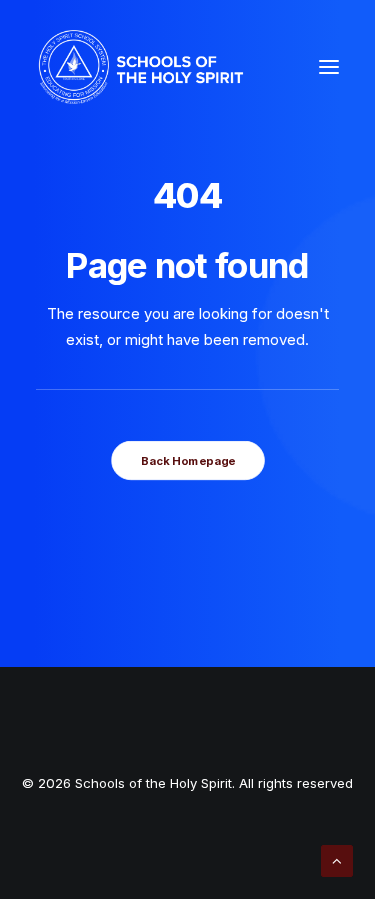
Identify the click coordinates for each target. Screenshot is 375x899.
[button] (329, 67)
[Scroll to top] (337, 859)
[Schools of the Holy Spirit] (141, 67)
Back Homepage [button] (187, 461)
